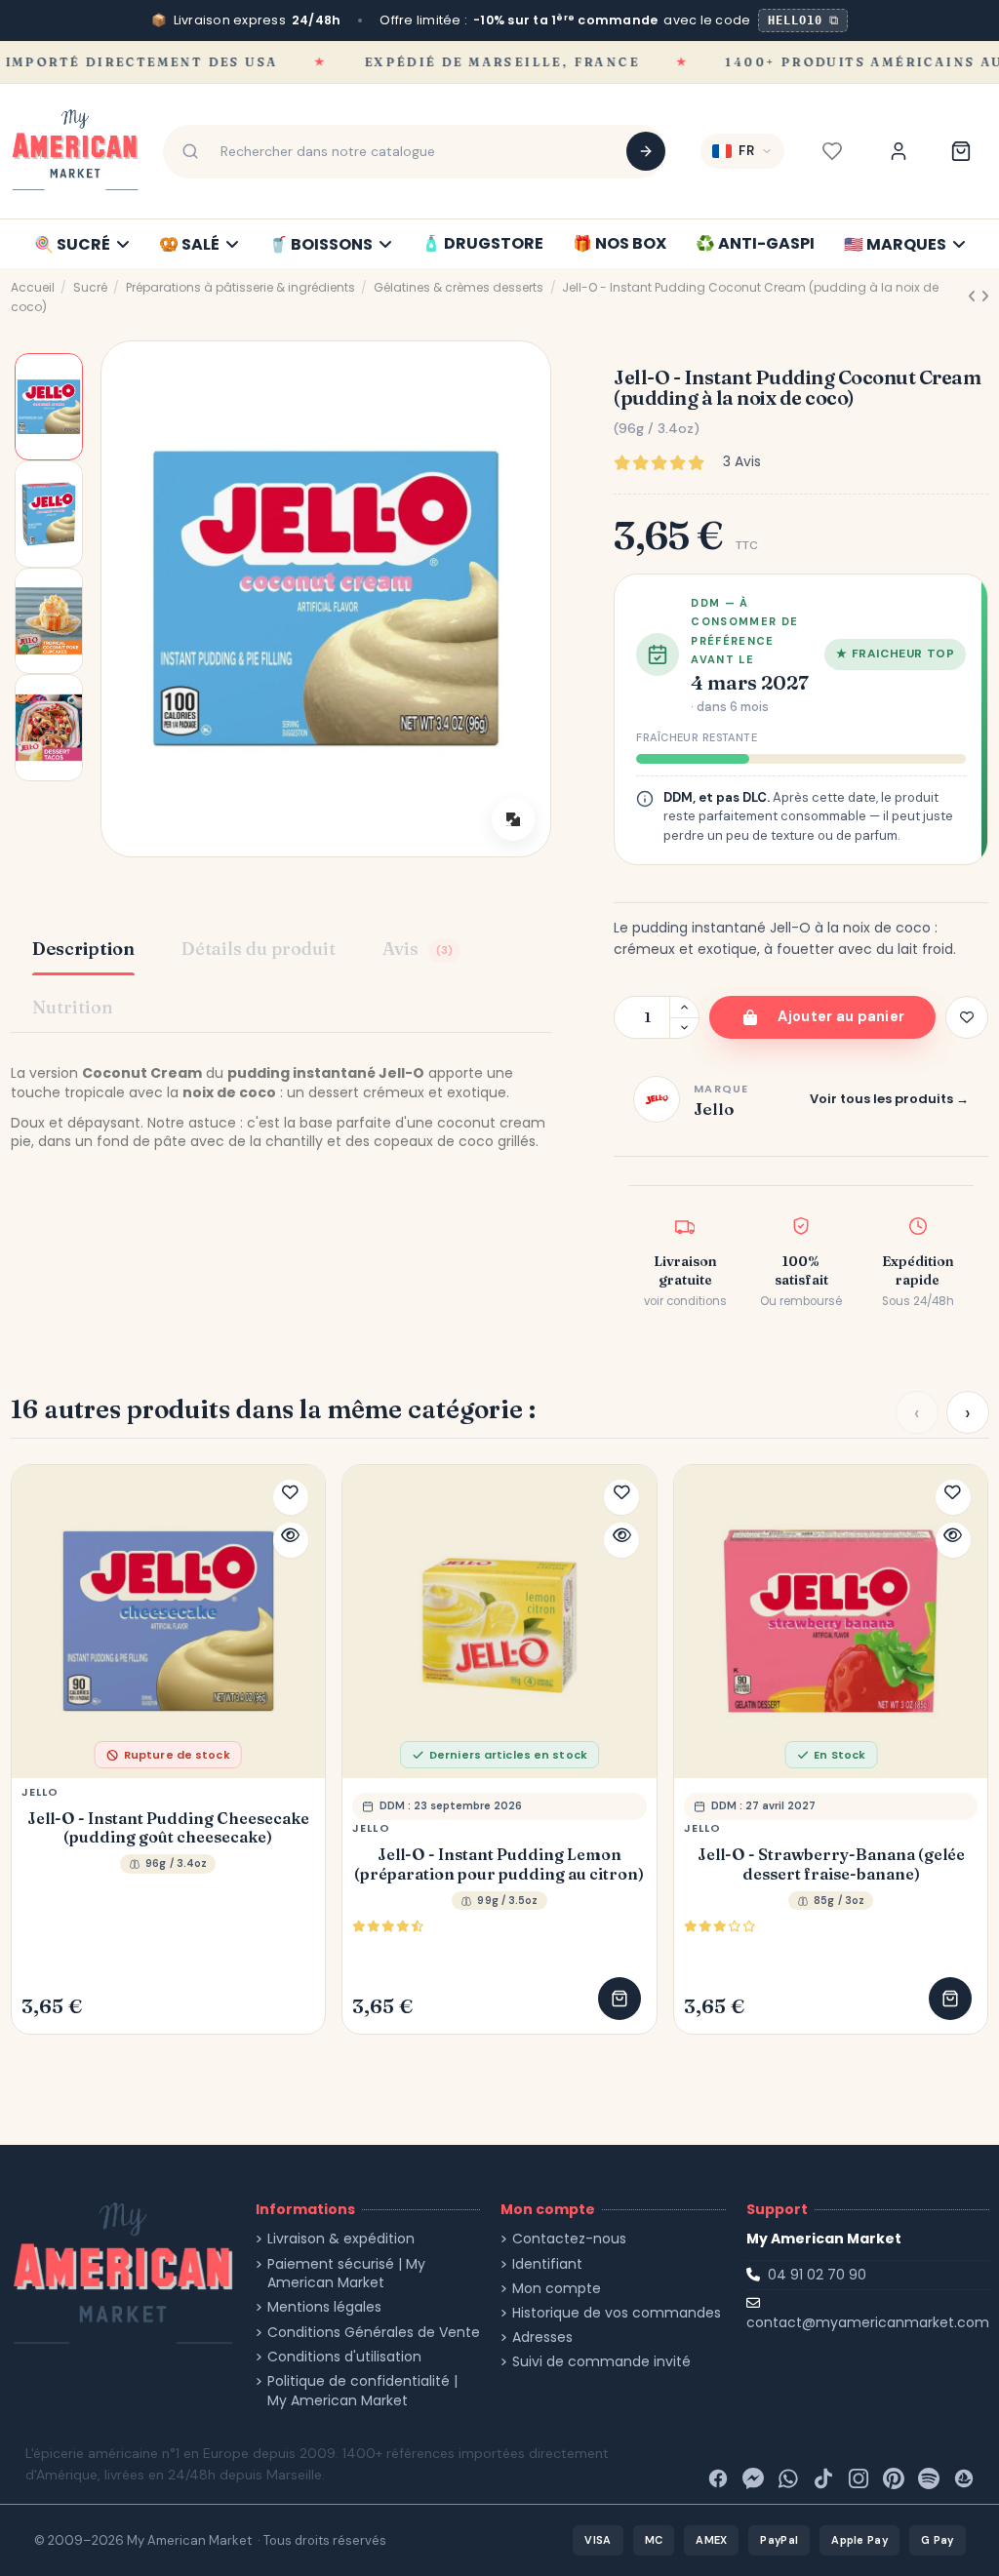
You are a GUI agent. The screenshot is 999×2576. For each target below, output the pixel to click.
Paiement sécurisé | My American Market (346, 2274)
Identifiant (547, 2264)
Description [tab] (83, 949)
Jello (40, 1792)
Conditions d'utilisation (344, 2357)
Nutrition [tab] (73, 1007)
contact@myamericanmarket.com (868, 2322)
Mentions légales (324, 2307)
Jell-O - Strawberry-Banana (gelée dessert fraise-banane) (831, 1864)
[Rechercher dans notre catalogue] (646, 151)
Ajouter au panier (841, 1016)
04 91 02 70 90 (817, 2275)
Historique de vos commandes (617, 2313)
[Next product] (985, 297)
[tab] (421, 951)
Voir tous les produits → (889, 1099)
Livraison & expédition (341, 2239)
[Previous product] (974, 297)
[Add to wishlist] (967, 1017)
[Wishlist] (832, 151)
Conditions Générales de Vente (374, 2333)
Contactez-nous (569, 2239)
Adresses (542, 2338)
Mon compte (557, 2289)
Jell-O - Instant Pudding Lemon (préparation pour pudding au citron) (499, 1864)
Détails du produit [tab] (259, 949)
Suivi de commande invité (601, 2362)
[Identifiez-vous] (899, 151)
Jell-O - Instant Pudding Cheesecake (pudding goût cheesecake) (168, 1828)
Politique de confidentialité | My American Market (362, 2391)
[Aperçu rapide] (291, 1540)
